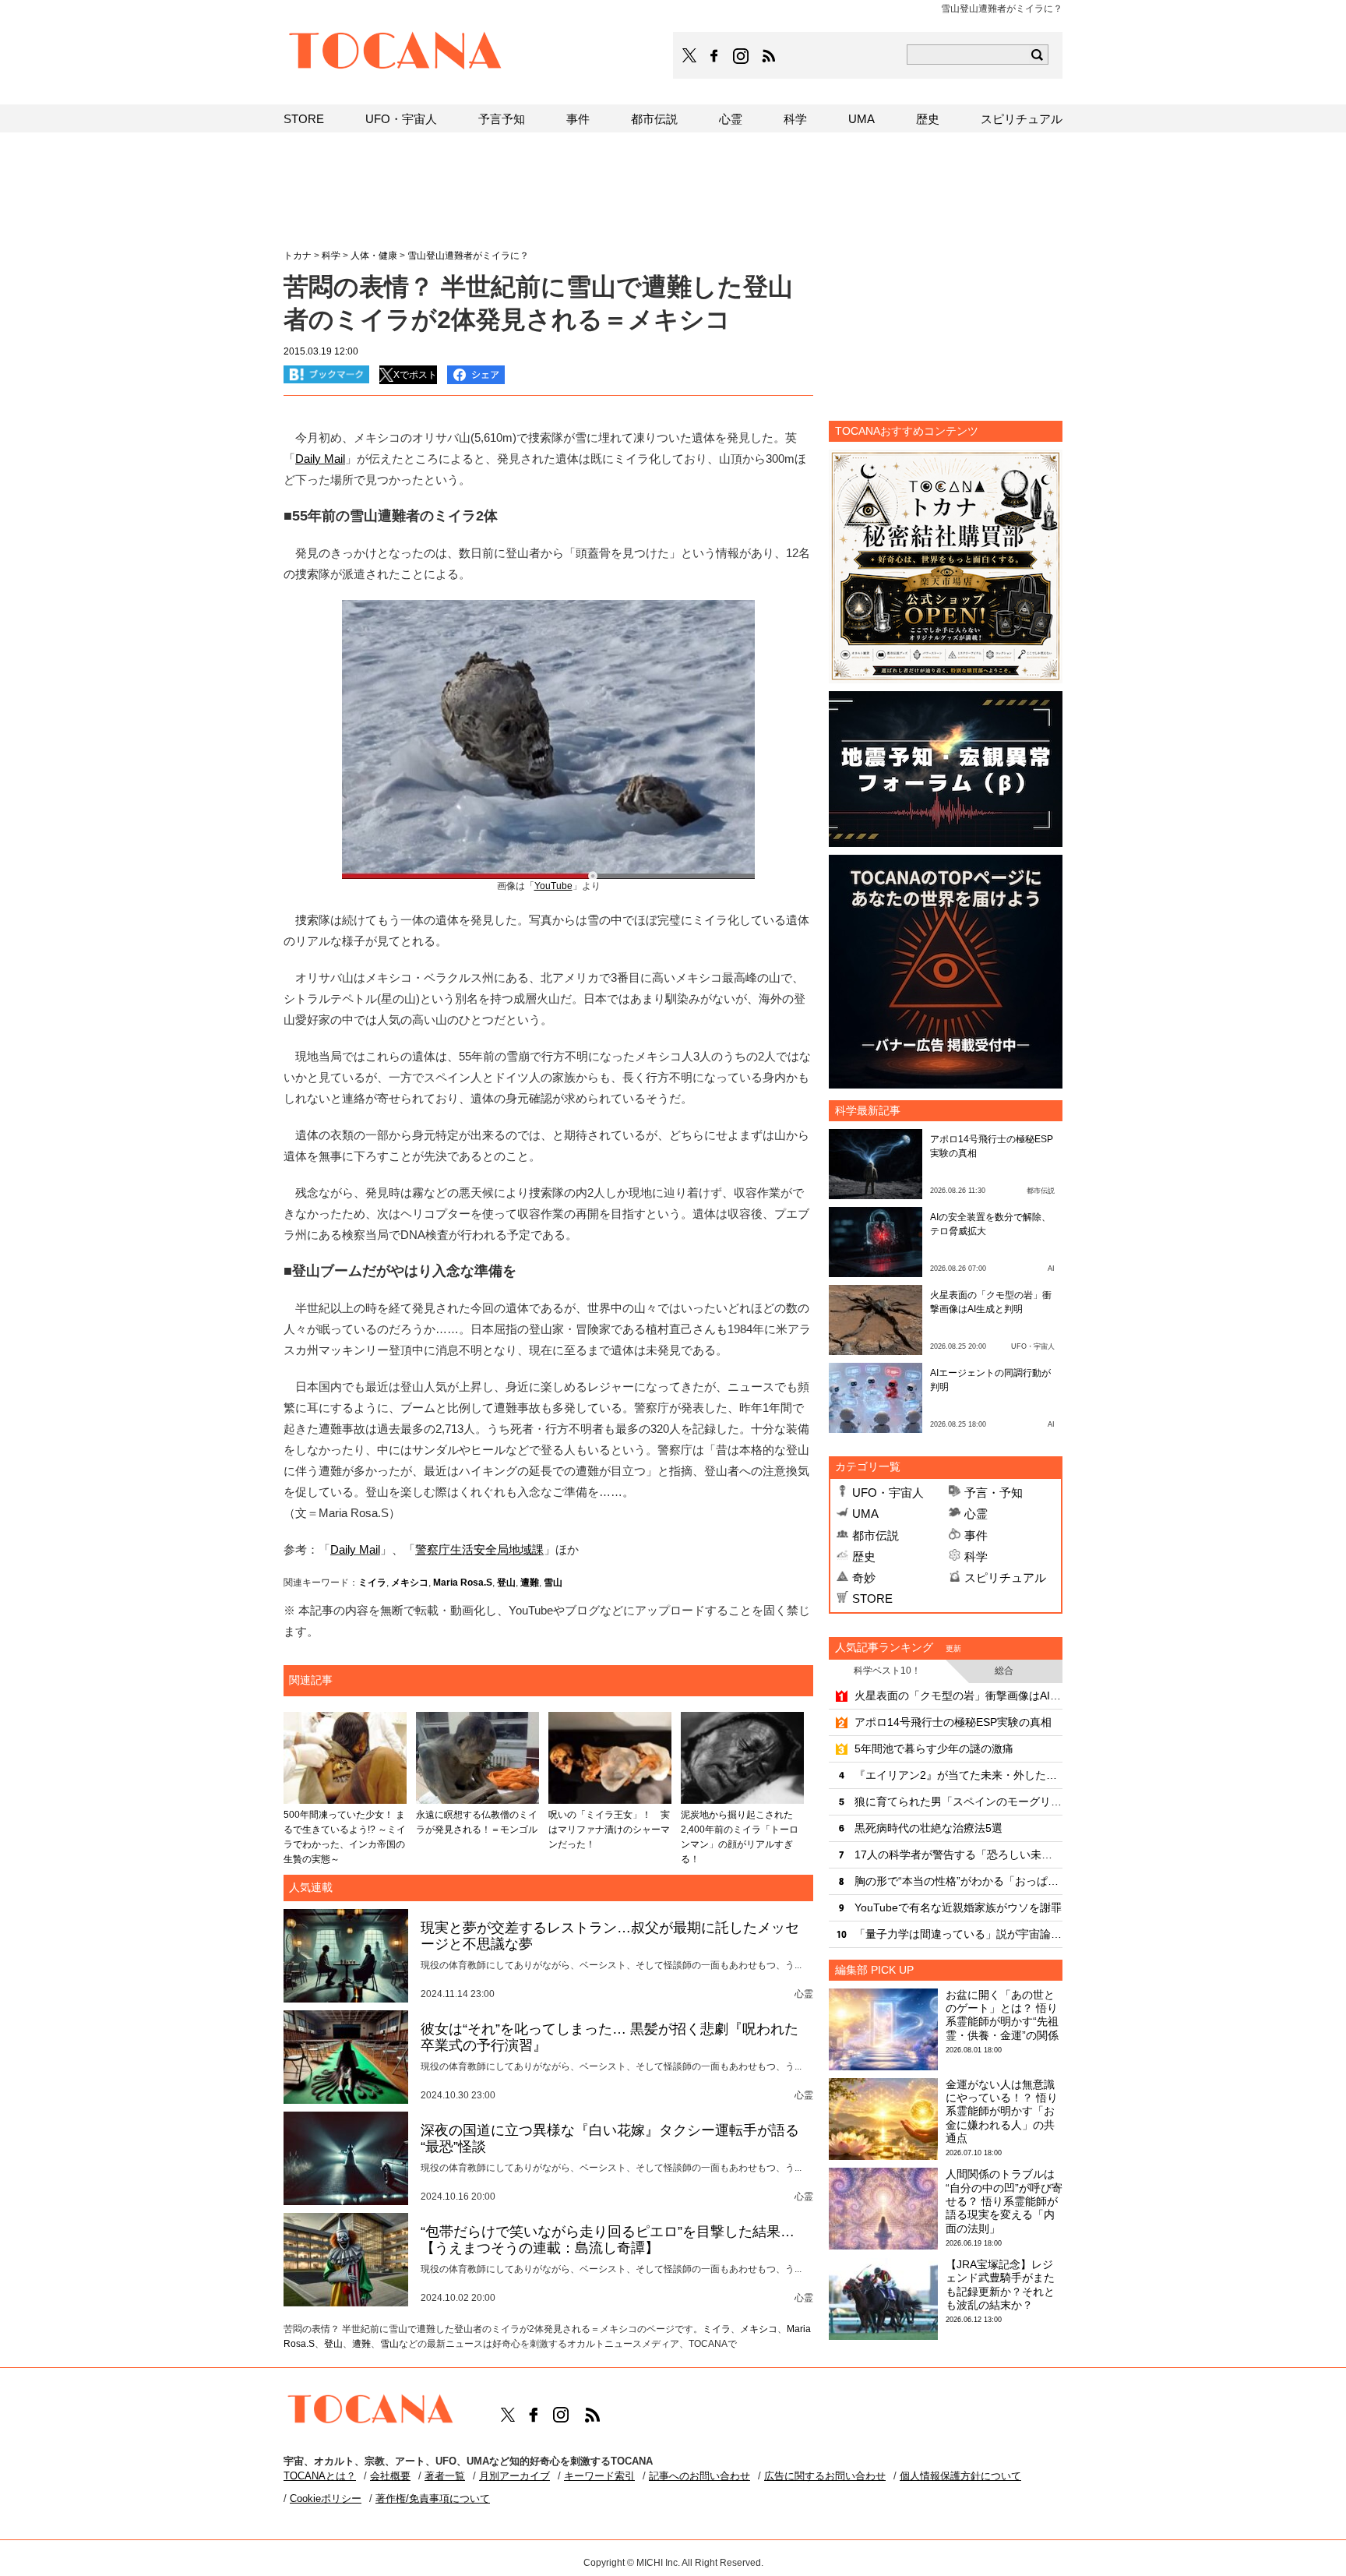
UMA (865, 1514)
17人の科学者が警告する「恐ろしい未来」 (958, 1854)
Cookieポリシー (326, 2498)
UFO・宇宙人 (888, 1493)
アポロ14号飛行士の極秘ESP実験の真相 (953, 1722)
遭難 (530, 1583)
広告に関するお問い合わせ (825, 2476)
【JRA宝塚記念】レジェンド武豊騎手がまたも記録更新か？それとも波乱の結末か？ (1000, 2285)
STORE (872, 1599)
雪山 (553, 1583)
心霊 (976, 1514)
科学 (976, 1556)
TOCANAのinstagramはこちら (742, 56)
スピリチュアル (1005, 1577)
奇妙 (864, 1577)
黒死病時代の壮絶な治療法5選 (928, 1828)
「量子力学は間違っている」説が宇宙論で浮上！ (958, 1934)
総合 (1004, 1671)
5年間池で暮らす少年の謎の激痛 (934, 1749)
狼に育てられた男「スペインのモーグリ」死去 (958, 1801)
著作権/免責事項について (433, 2498)
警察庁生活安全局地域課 (479, 1549)
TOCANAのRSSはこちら (769, 56)
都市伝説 (876, 1535)
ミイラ (372, 1583)
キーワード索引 (599, 2476)
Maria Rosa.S (463, 1583)
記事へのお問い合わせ (699, 2476)
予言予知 (502, 119)
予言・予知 (994, 1493)
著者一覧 (445, 2476)
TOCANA (396, 53)
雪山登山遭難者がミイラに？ (468, 256)
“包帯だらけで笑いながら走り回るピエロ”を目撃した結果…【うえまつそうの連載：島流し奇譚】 (608, 2240)
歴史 (864, 1556)
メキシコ (410, 1583)
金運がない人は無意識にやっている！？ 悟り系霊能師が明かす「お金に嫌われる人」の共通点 (1002, 2111)
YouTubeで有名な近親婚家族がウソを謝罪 (958, 1907)
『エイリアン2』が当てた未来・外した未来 (958, 1775)
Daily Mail (355, 1549)
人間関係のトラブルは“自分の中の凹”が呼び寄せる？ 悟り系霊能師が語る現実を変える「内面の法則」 (1004, 2201)
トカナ (298, 256)
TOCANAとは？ (320, 2476)
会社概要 (390, 2476)
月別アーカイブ (514, 2476)
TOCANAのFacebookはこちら (714, 56)
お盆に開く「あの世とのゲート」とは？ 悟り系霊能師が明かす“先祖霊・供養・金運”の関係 (1002, 2015)
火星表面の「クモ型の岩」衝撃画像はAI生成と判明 (958, 1696)
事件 (976, 1535)
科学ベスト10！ (887, 1671)
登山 (506, 1583)
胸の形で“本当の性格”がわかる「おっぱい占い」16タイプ (958, 1881)
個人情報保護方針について (960, 2476)
